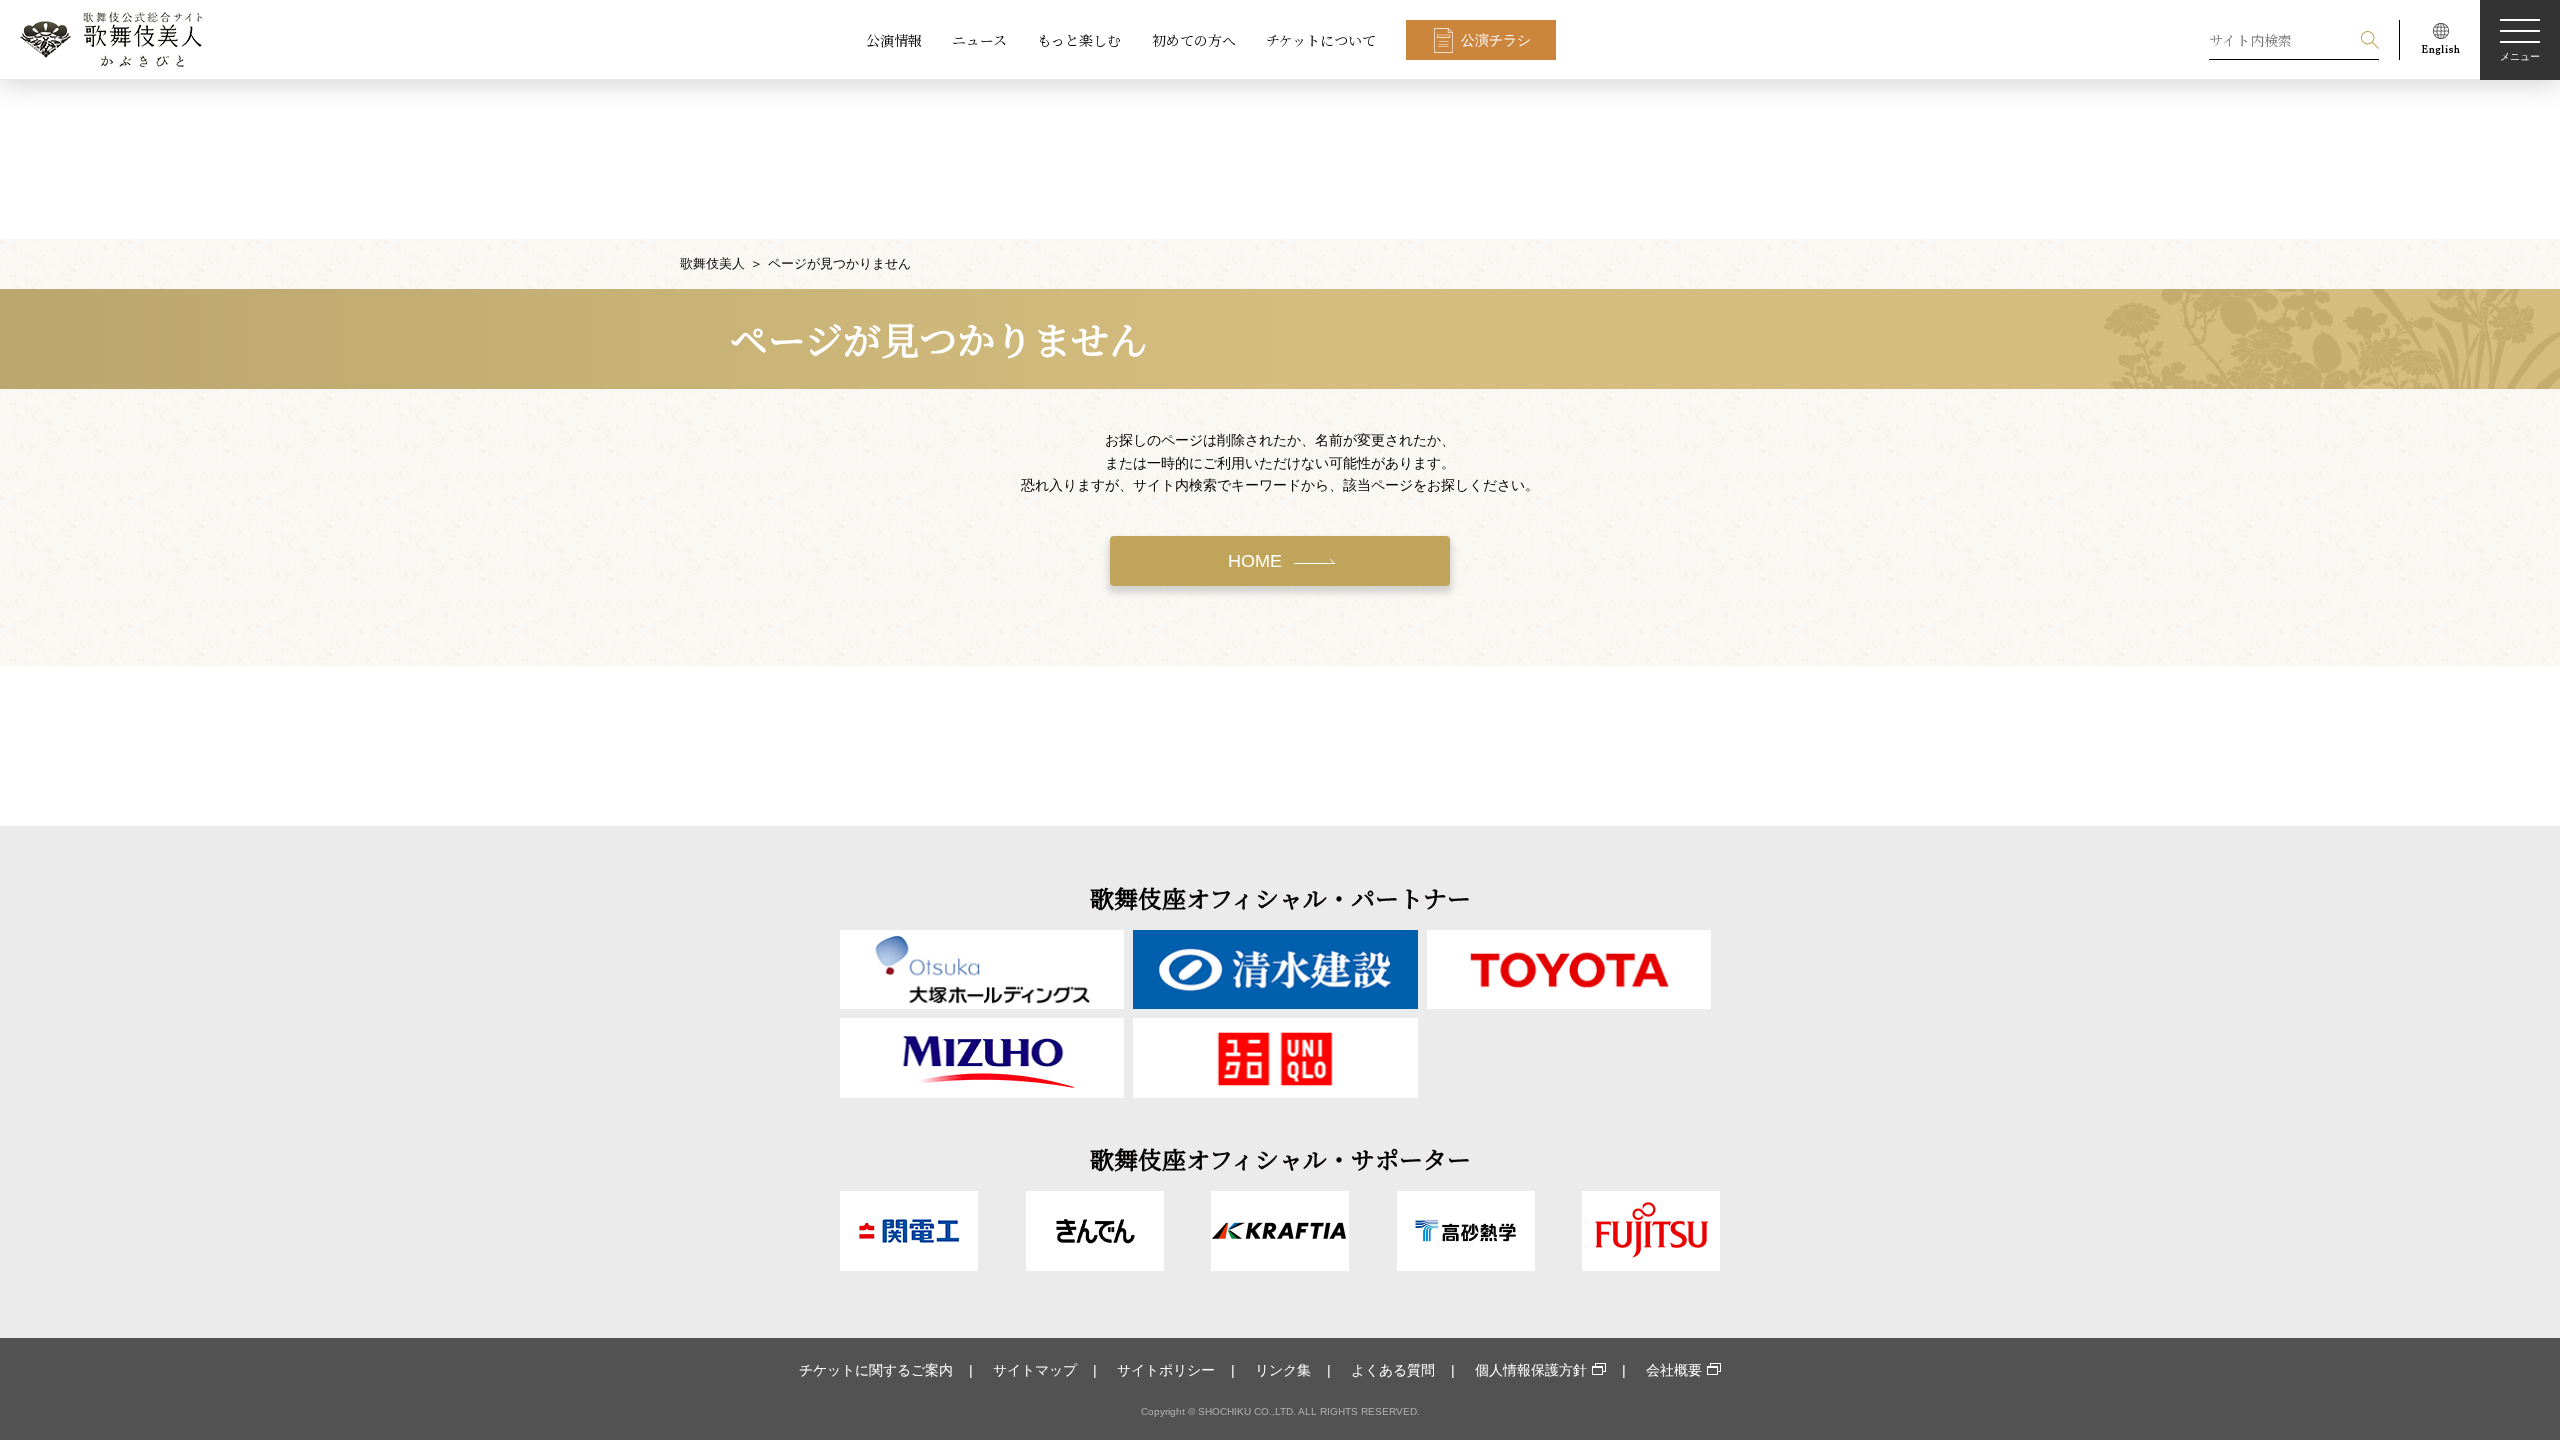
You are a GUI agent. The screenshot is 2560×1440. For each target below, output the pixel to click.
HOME (1255, 561)
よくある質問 (1393, 1370)
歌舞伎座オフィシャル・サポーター (1280, 1158)
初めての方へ (1194, 40)
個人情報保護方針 (1531, 1370)
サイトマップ (1035, 1370)
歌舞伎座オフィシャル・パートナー (1280, 897)
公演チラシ (1496, 40)
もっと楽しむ (1079, 40)
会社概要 (1674, 1370)
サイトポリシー (1166, 1370)
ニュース (979, 40)
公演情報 (894, 40)
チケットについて (1321, 40)
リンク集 (1283, 1370)
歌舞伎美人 (712, 263)
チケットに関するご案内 (876, 1370)
